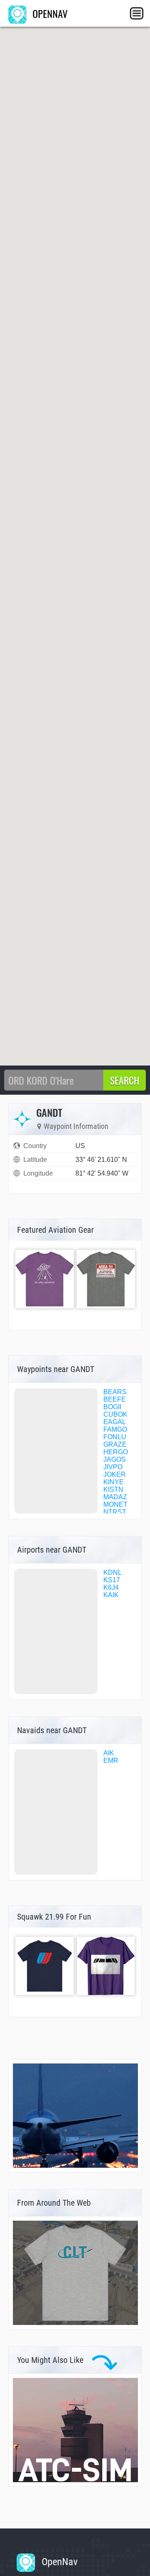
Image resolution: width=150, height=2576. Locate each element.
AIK (109, 1753)
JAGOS (115, 1459)
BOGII (112, 1407)
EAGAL (115, 1422)
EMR (111, 1760)
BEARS (115, 1392)
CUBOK (115, 1414)
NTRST (115, 1512)
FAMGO (115, 1429)
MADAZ (115, 1497)
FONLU (115, 1437)
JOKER (115, 1474)
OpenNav (58, 2562)
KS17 (112, 1580)
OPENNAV (49, 13)
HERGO (116, 1452)
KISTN (113, 1489)
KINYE (114, 1482)
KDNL (112, 1572)
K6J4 (111, 1587)
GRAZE (115, 1444)
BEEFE (115, 1399)
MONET (115, 1504)
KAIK (111, 1595)
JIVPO (113, 1467)
